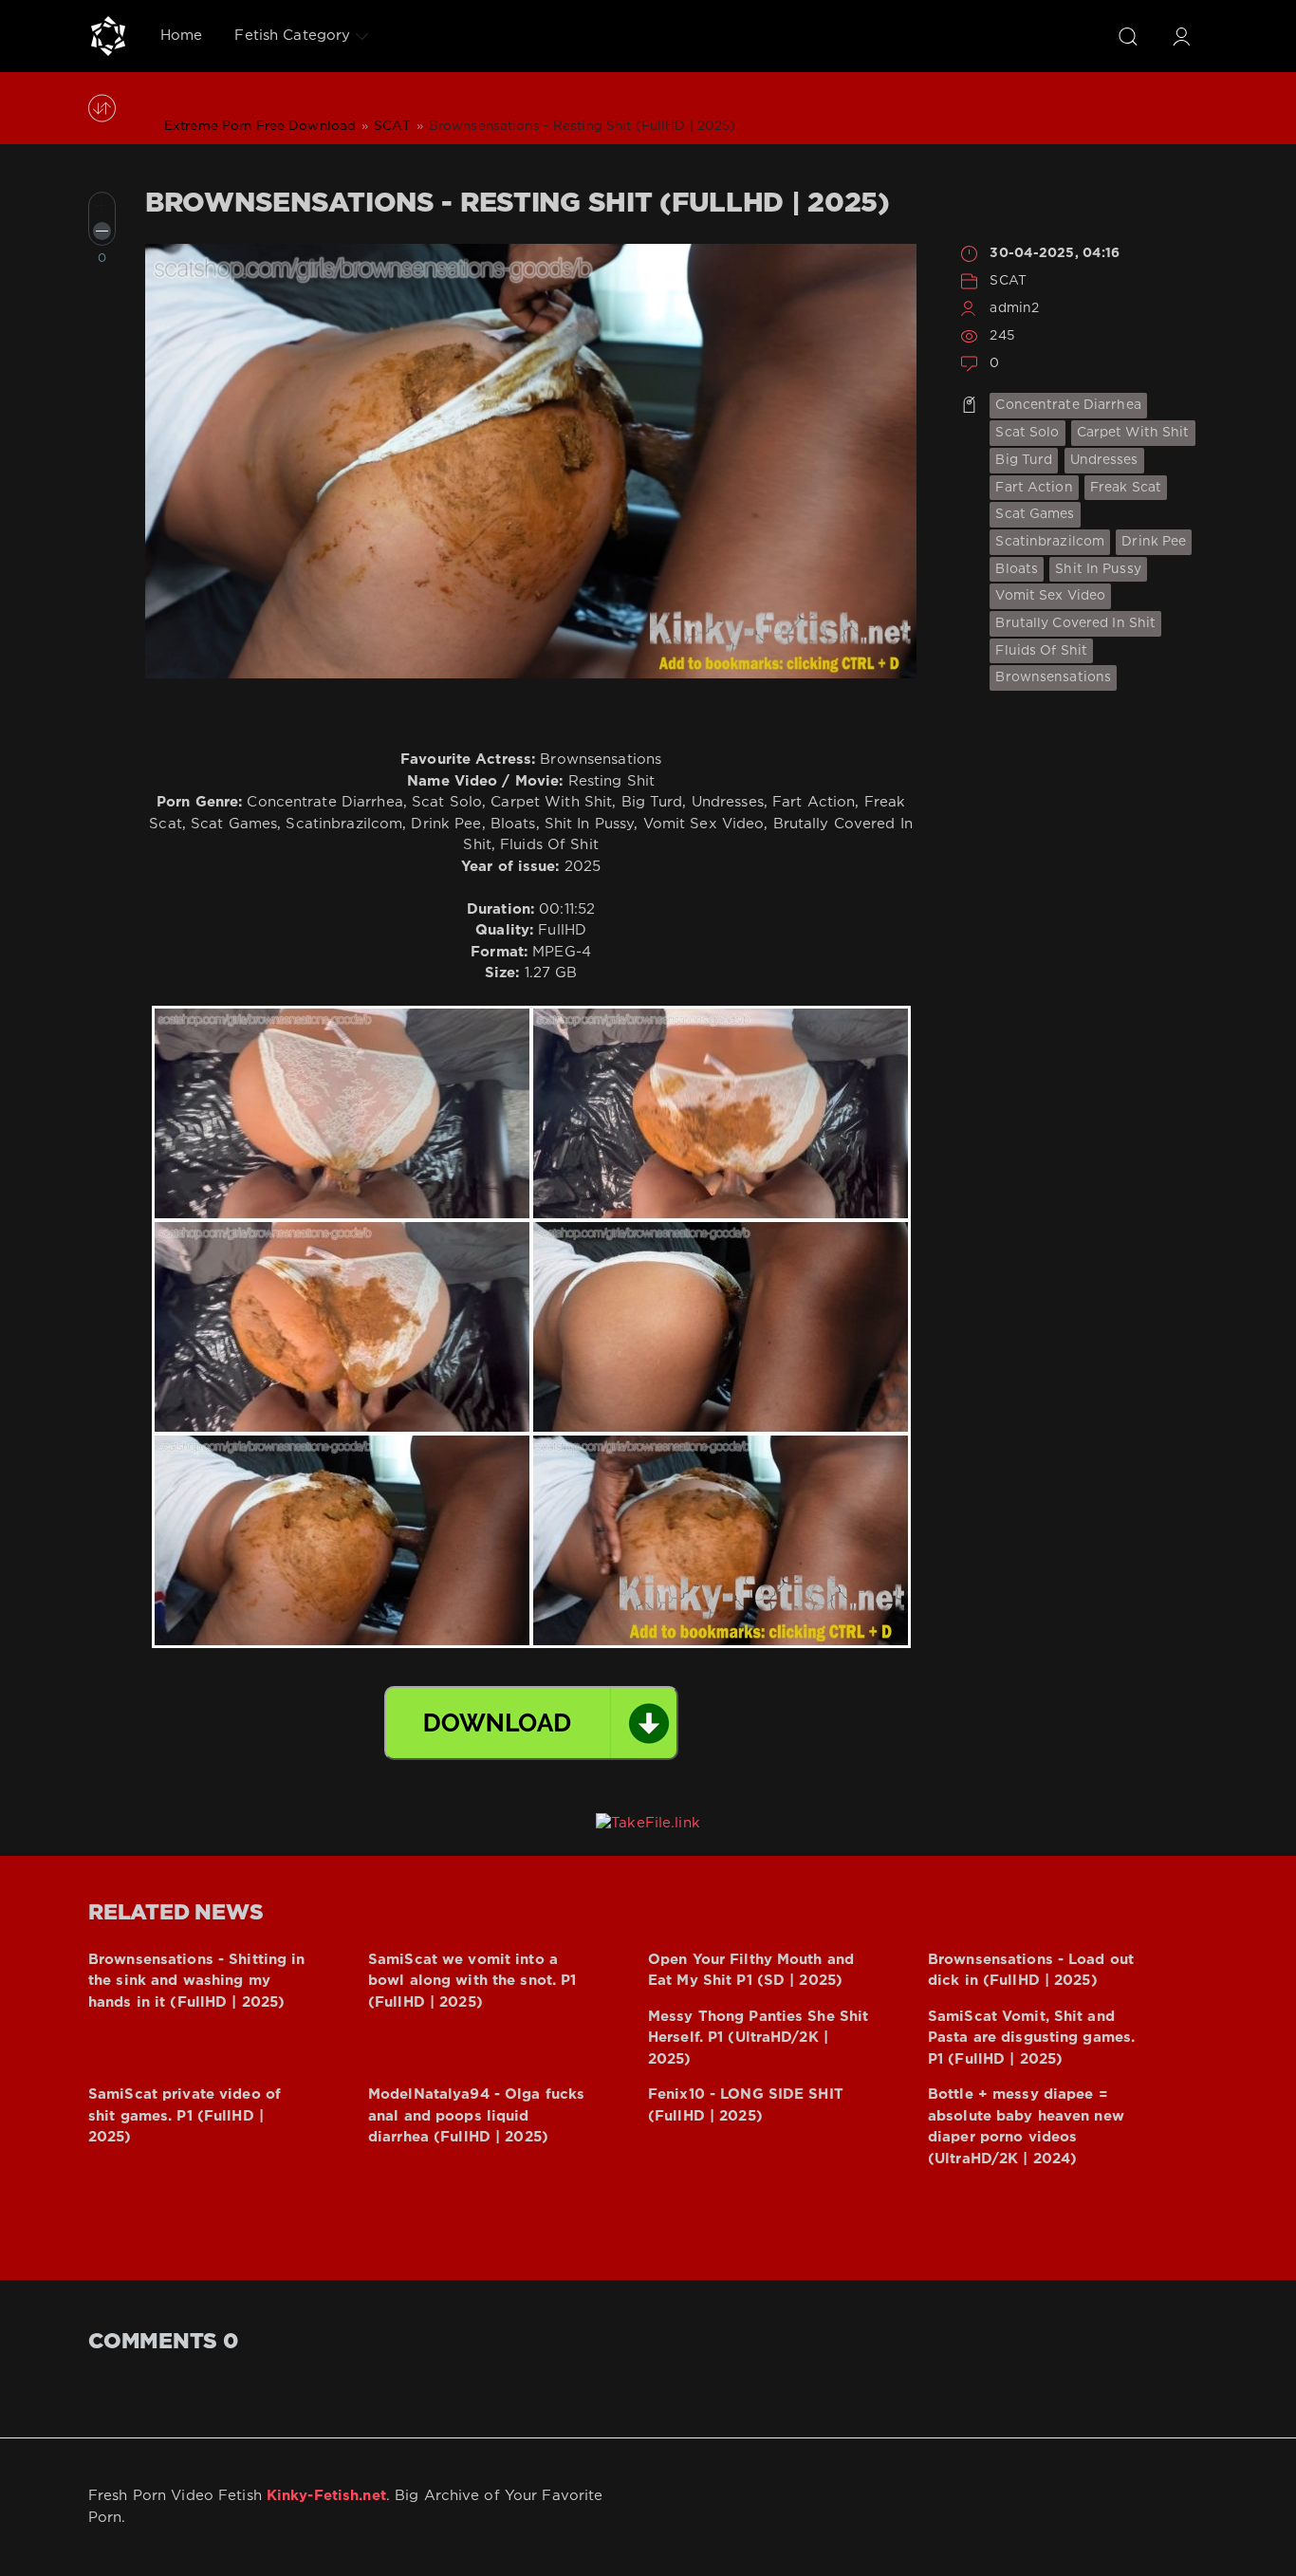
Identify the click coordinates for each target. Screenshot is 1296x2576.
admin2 (1014, 308)
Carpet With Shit (1133, 433)
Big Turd (1024, 460)
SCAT (1008, 281)
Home (181, 36)
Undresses (1104, 460)
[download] (531, 1723)
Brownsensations (1053, 677)
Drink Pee (1154, 542)
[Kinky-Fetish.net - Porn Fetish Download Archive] (108, 36)
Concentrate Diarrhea (1068, 405)
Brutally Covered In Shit (1075, 623)
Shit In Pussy (1098, 569)
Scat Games (1035, 514)
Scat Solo (1027, 433)
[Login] (1181, 36)
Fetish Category (292, 36)
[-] (102, 231)
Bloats (1017, 569)
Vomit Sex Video (1050, 596)
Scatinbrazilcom (1050, 542)
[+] (102, 205)
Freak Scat (1126, 488)
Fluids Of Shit (1041, 651)
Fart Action (1034, 488)
